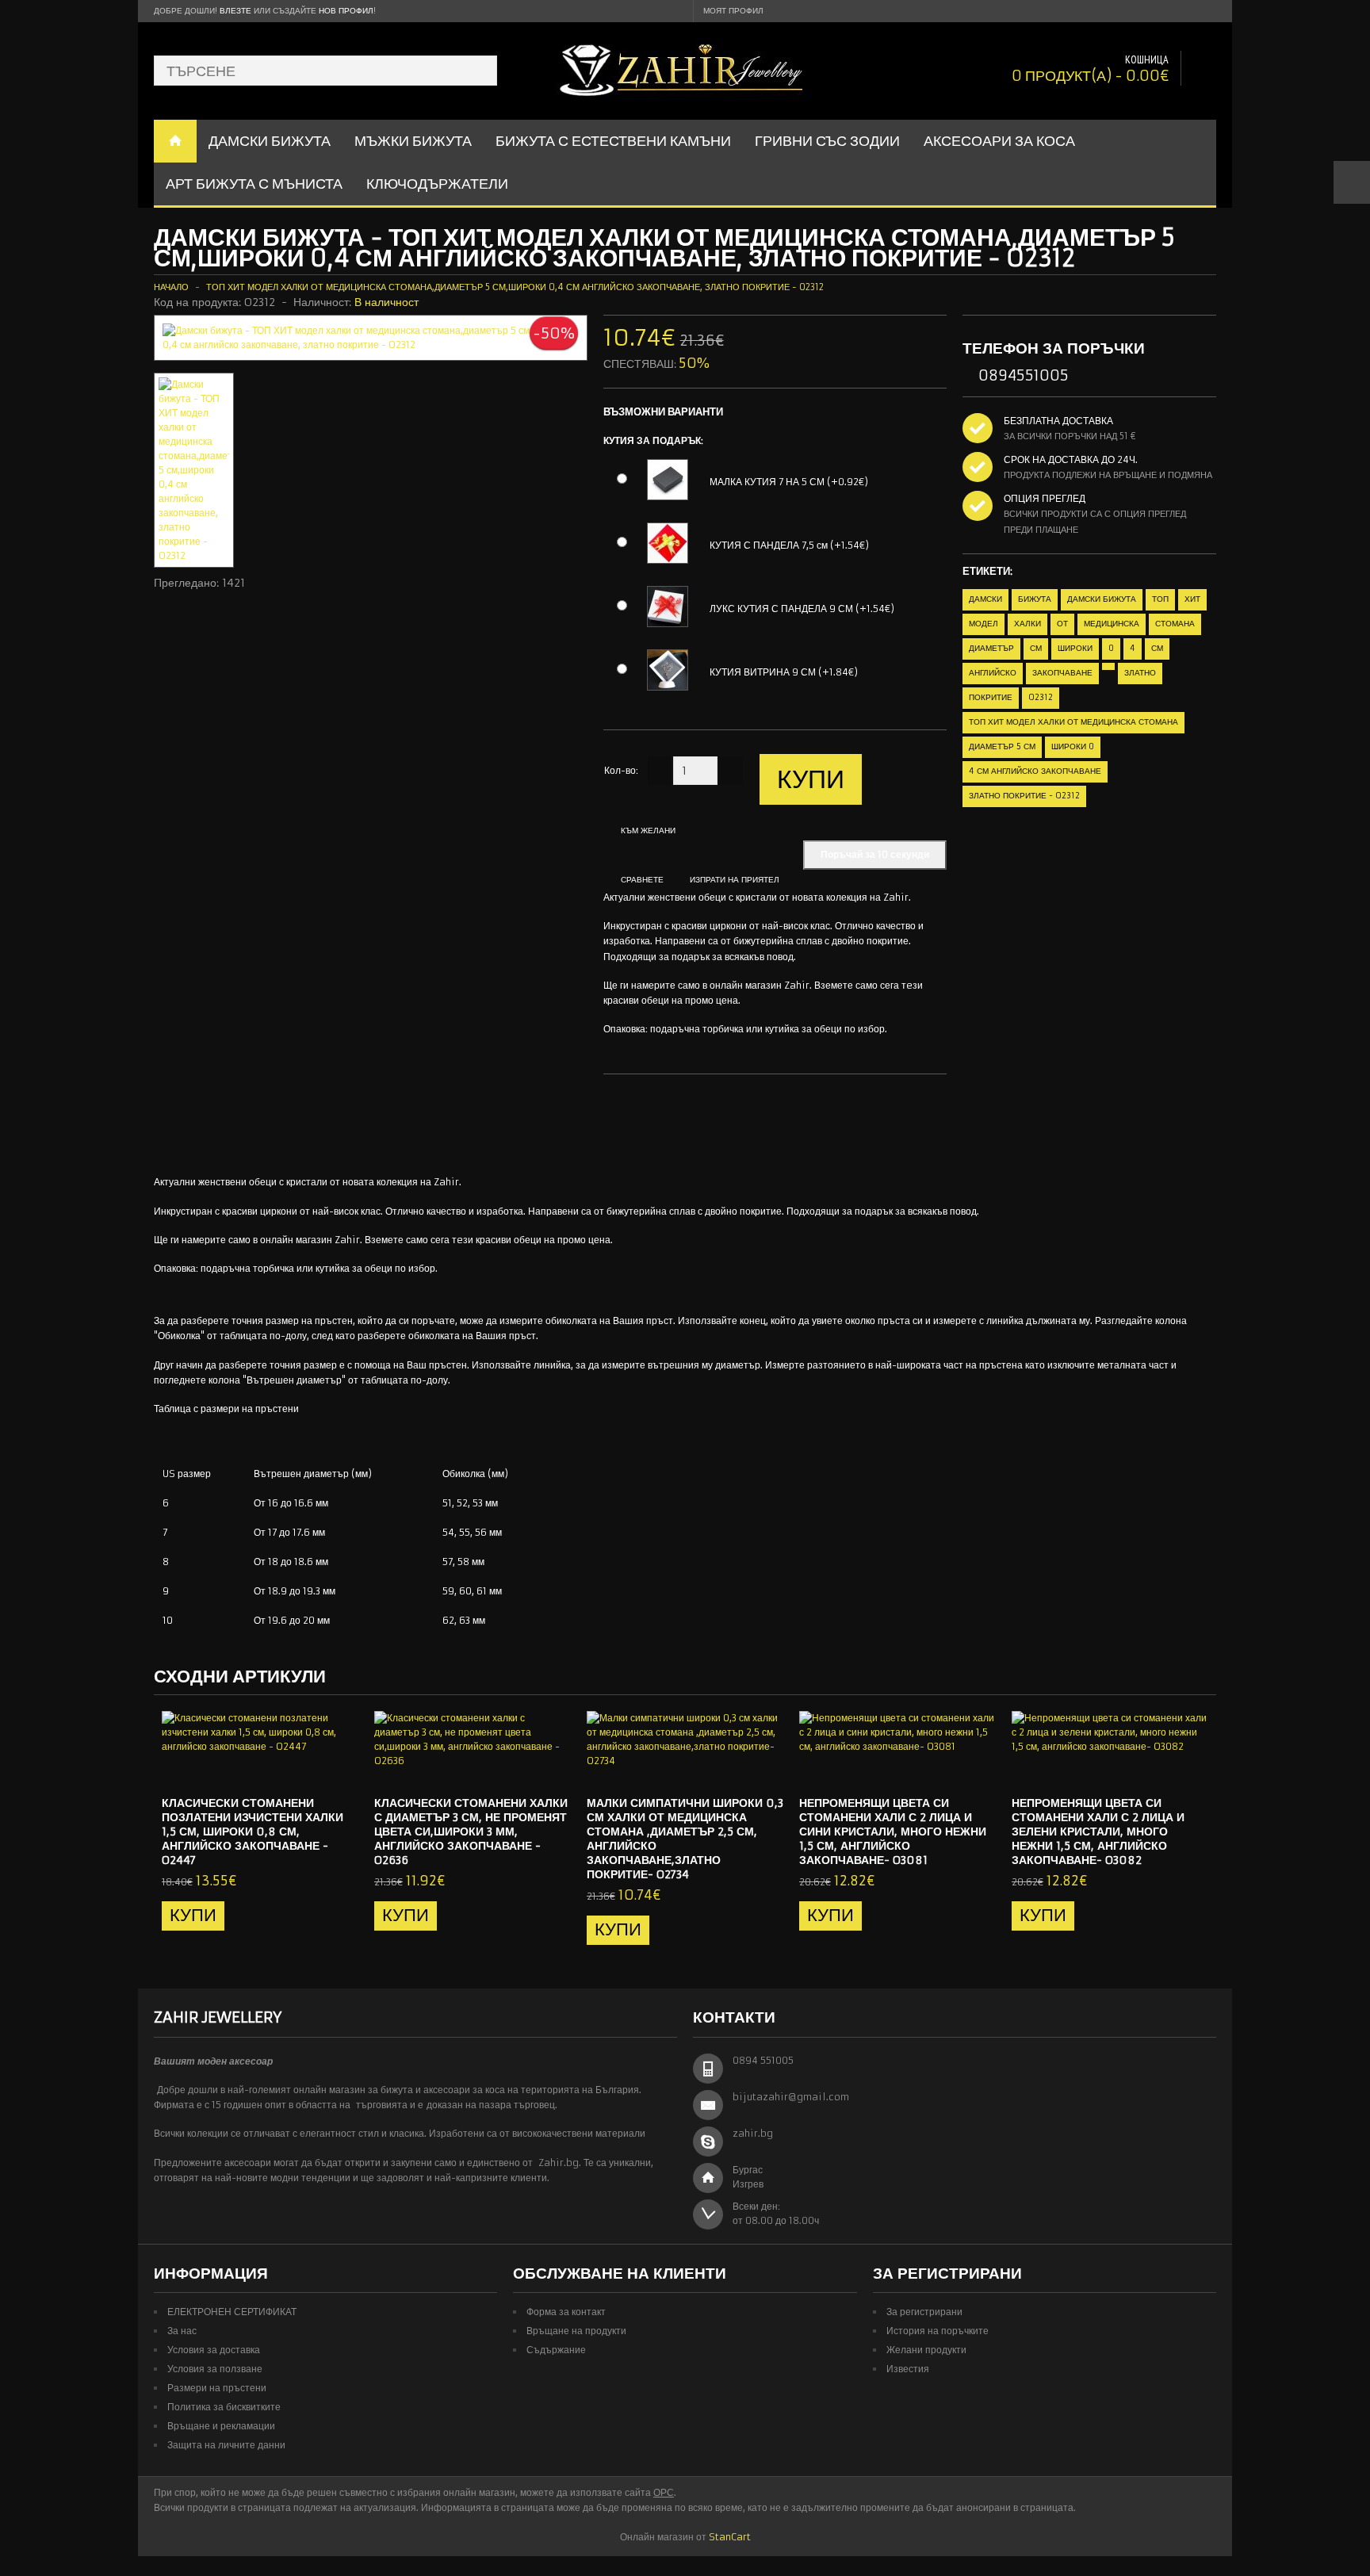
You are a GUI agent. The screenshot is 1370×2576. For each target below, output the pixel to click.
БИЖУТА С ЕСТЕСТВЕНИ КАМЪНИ (613, 141)
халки (1027, 624)
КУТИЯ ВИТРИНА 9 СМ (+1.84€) (784, 672)
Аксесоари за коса (999, 141)
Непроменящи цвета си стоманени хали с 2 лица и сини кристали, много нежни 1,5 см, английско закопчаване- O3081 (893, 1832)
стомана (1175, 624)
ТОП (1160, 599)
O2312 (1041, 697)
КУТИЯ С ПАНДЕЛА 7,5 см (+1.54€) (789, 545)
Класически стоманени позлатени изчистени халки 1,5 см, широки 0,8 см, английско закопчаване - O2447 (253, 1832)
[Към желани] (315, 1770)
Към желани (648, 831)
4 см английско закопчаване (1035, 771)
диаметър (991, 648)
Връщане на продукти (576, 2331)
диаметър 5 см (1002, 746)
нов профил (346, 11)
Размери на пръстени (217, 2388)
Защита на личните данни (226, 2445)
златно (1140, 673)
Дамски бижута (1102, 599)
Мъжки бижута (413, 141)
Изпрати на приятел (735, 880)
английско (993, 673)
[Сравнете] (341, 1770)
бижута (1035, 599)
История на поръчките (938, 2331)
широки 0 (1073, 746)
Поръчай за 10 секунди (875, 854)
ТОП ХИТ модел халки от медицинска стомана (1073, 722)
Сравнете (642, 880)
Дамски (985, 599)
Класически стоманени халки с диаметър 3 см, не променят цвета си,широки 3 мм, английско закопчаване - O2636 (471, 1832)
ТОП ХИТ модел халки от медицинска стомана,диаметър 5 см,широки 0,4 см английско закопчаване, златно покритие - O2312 (515, 287)
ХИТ (1192, 599)
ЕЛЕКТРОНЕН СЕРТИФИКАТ (232, 2312)
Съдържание (556, 2350)
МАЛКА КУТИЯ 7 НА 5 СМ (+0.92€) (789, 482)
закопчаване (1062, 673)
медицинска (1112, 624)
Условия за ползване (215, 2369)
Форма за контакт (566, 2312)
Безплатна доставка (1058, 421)
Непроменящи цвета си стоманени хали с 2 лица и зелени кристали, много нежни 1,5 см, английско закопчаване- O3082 (1098, 1832)
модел (983, 624)
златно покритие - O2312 (1024, 796)
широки (1075, 648)
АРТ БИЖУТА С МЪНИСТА (254, 184)
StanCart (730, 2537)
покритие (991, 697)
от (1062, 624)
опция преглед (1045, 498)
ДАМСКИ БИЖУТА (270, 141)
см (1036, 648)
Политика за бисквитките (224, 2407)
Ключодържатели (437, 184)
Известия (908, 2369)
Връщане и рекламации (221, 2426)
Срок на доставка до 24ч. (1071, 459)
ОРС (664, 2492)
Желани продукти (926, 2350)
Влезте (235, 11)
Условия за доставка (214, 2350)
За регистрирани (924, 2312)
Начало (171, 287)
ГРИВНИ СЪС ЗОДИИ (827, 141)
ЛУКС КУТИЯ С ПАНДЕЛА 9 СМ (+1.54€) (802, 609)
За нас (182, 2331)
